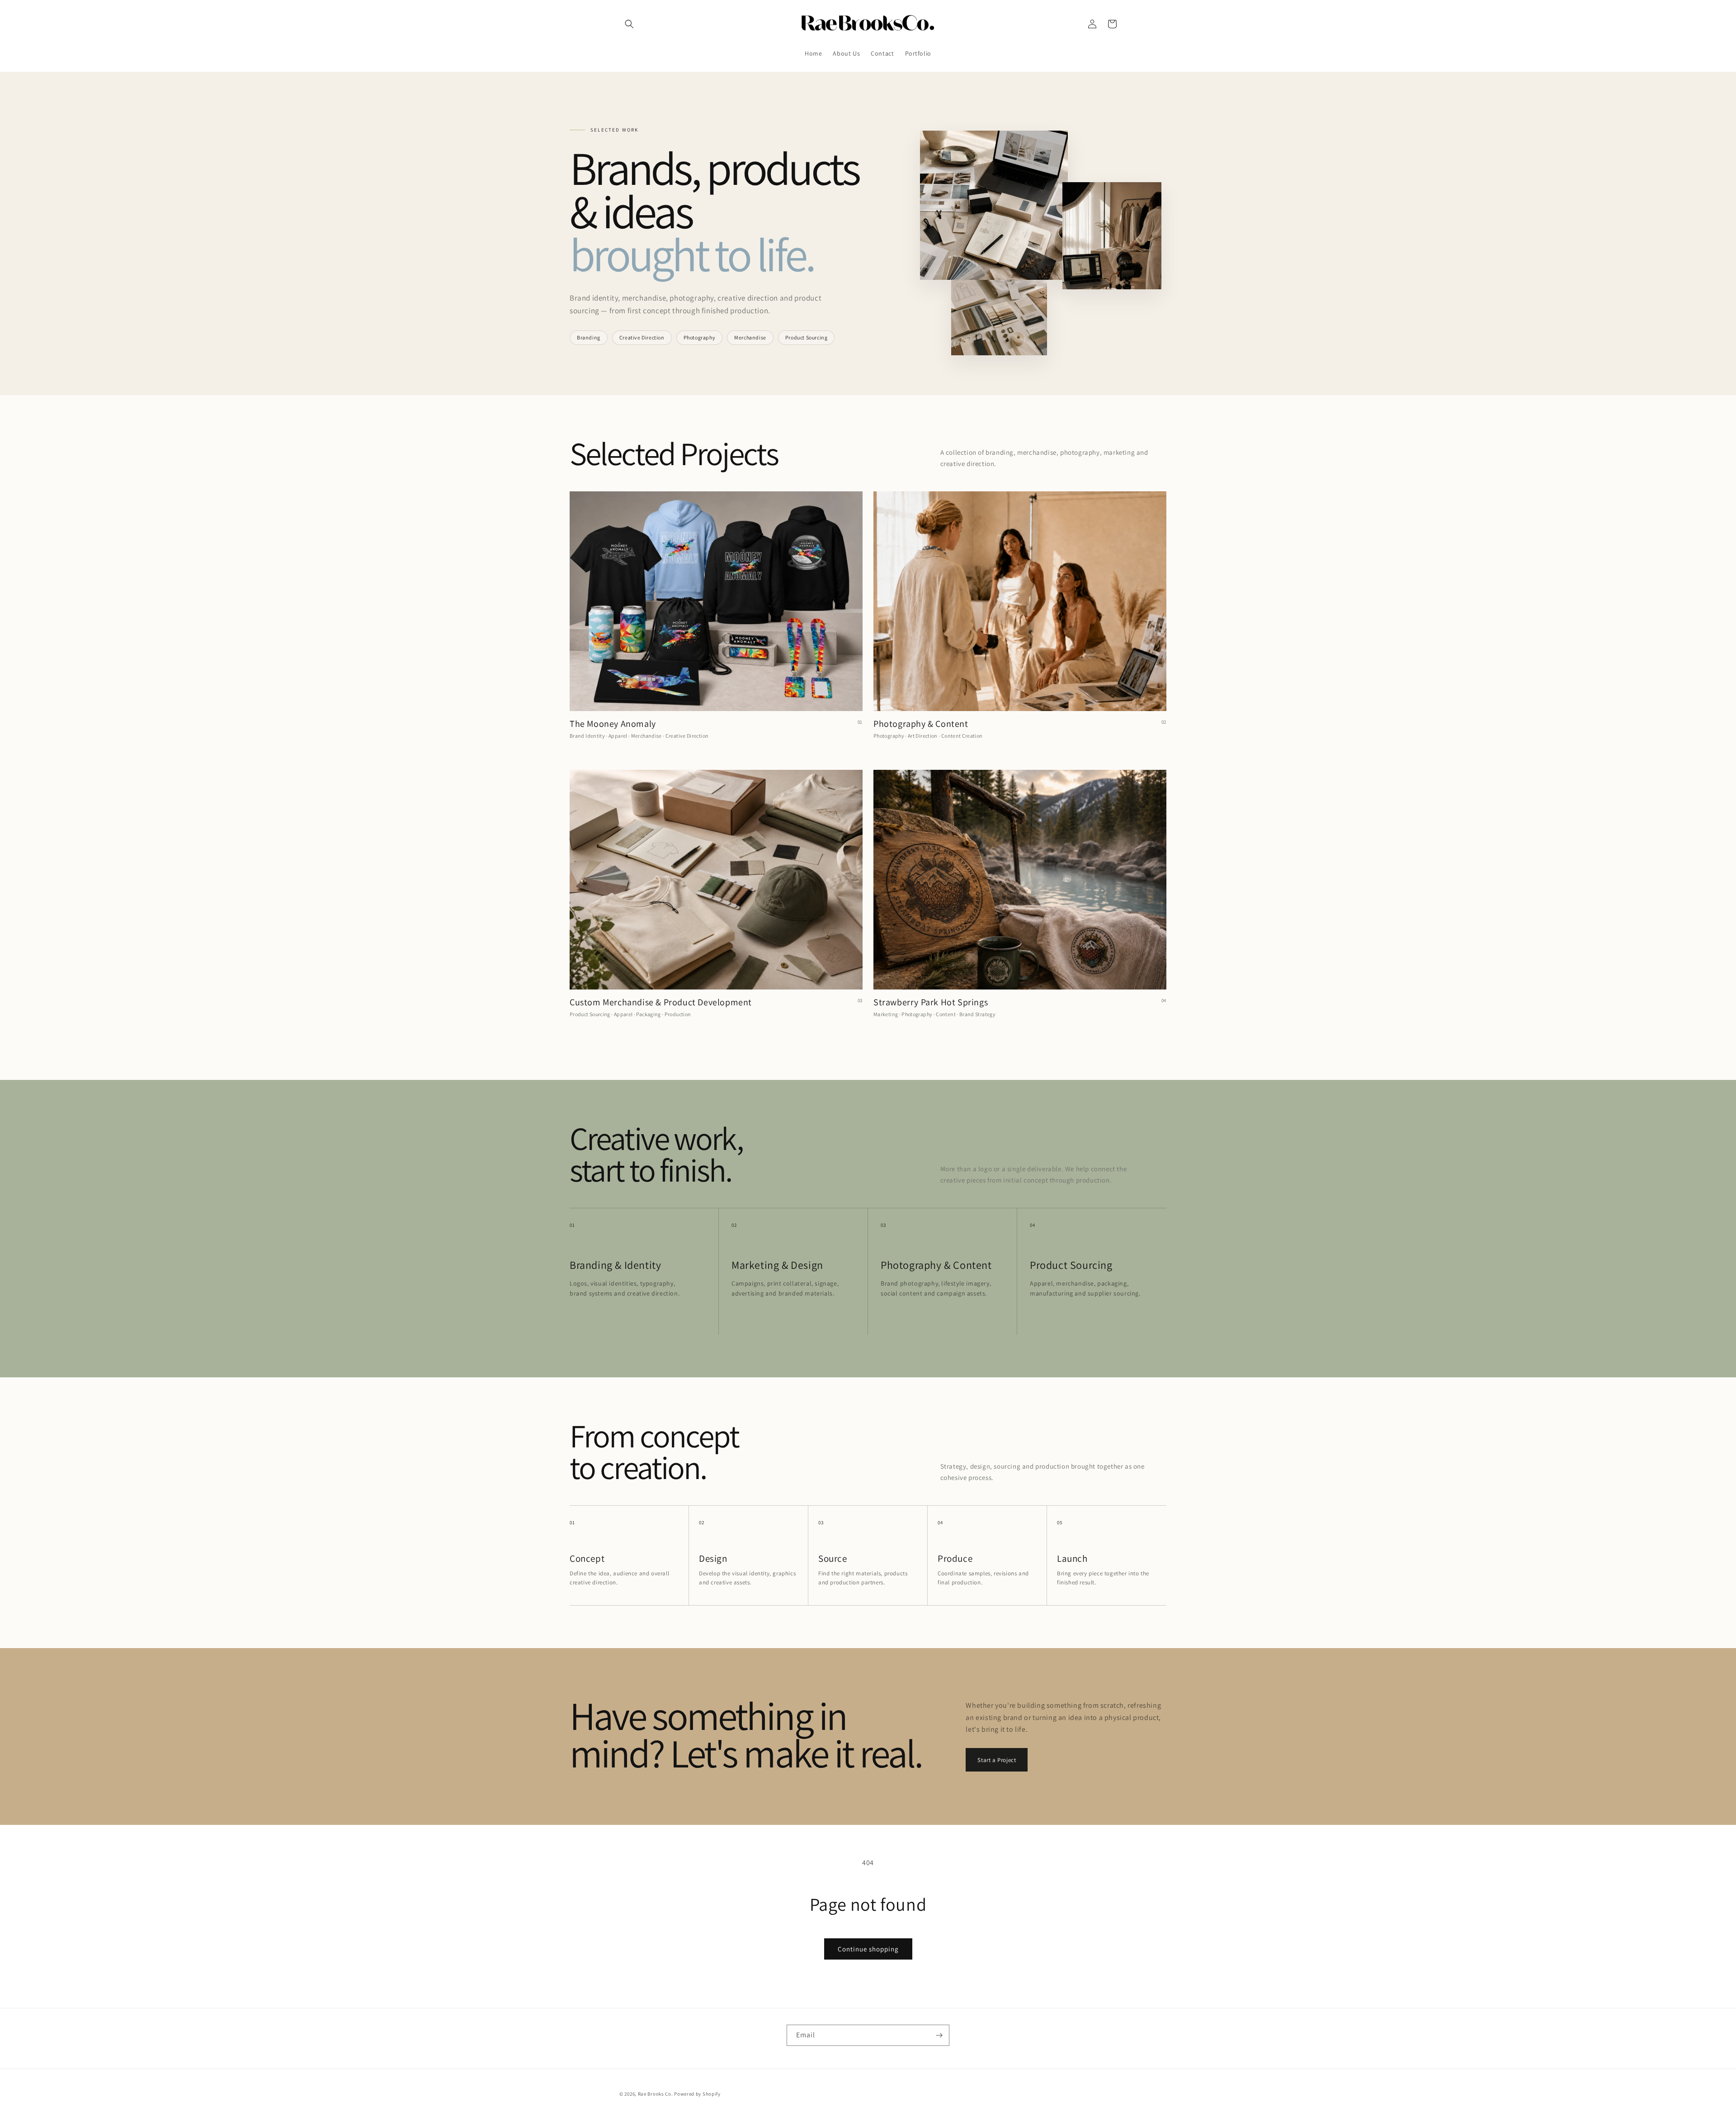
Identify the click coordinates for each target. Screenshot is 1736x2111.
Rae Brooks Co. (656, 2094)
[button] (629, 24)
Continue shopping (868, 1949)
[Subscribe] (939, 2035)
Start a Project (997, 1760)
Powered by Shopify (697, 2094)
